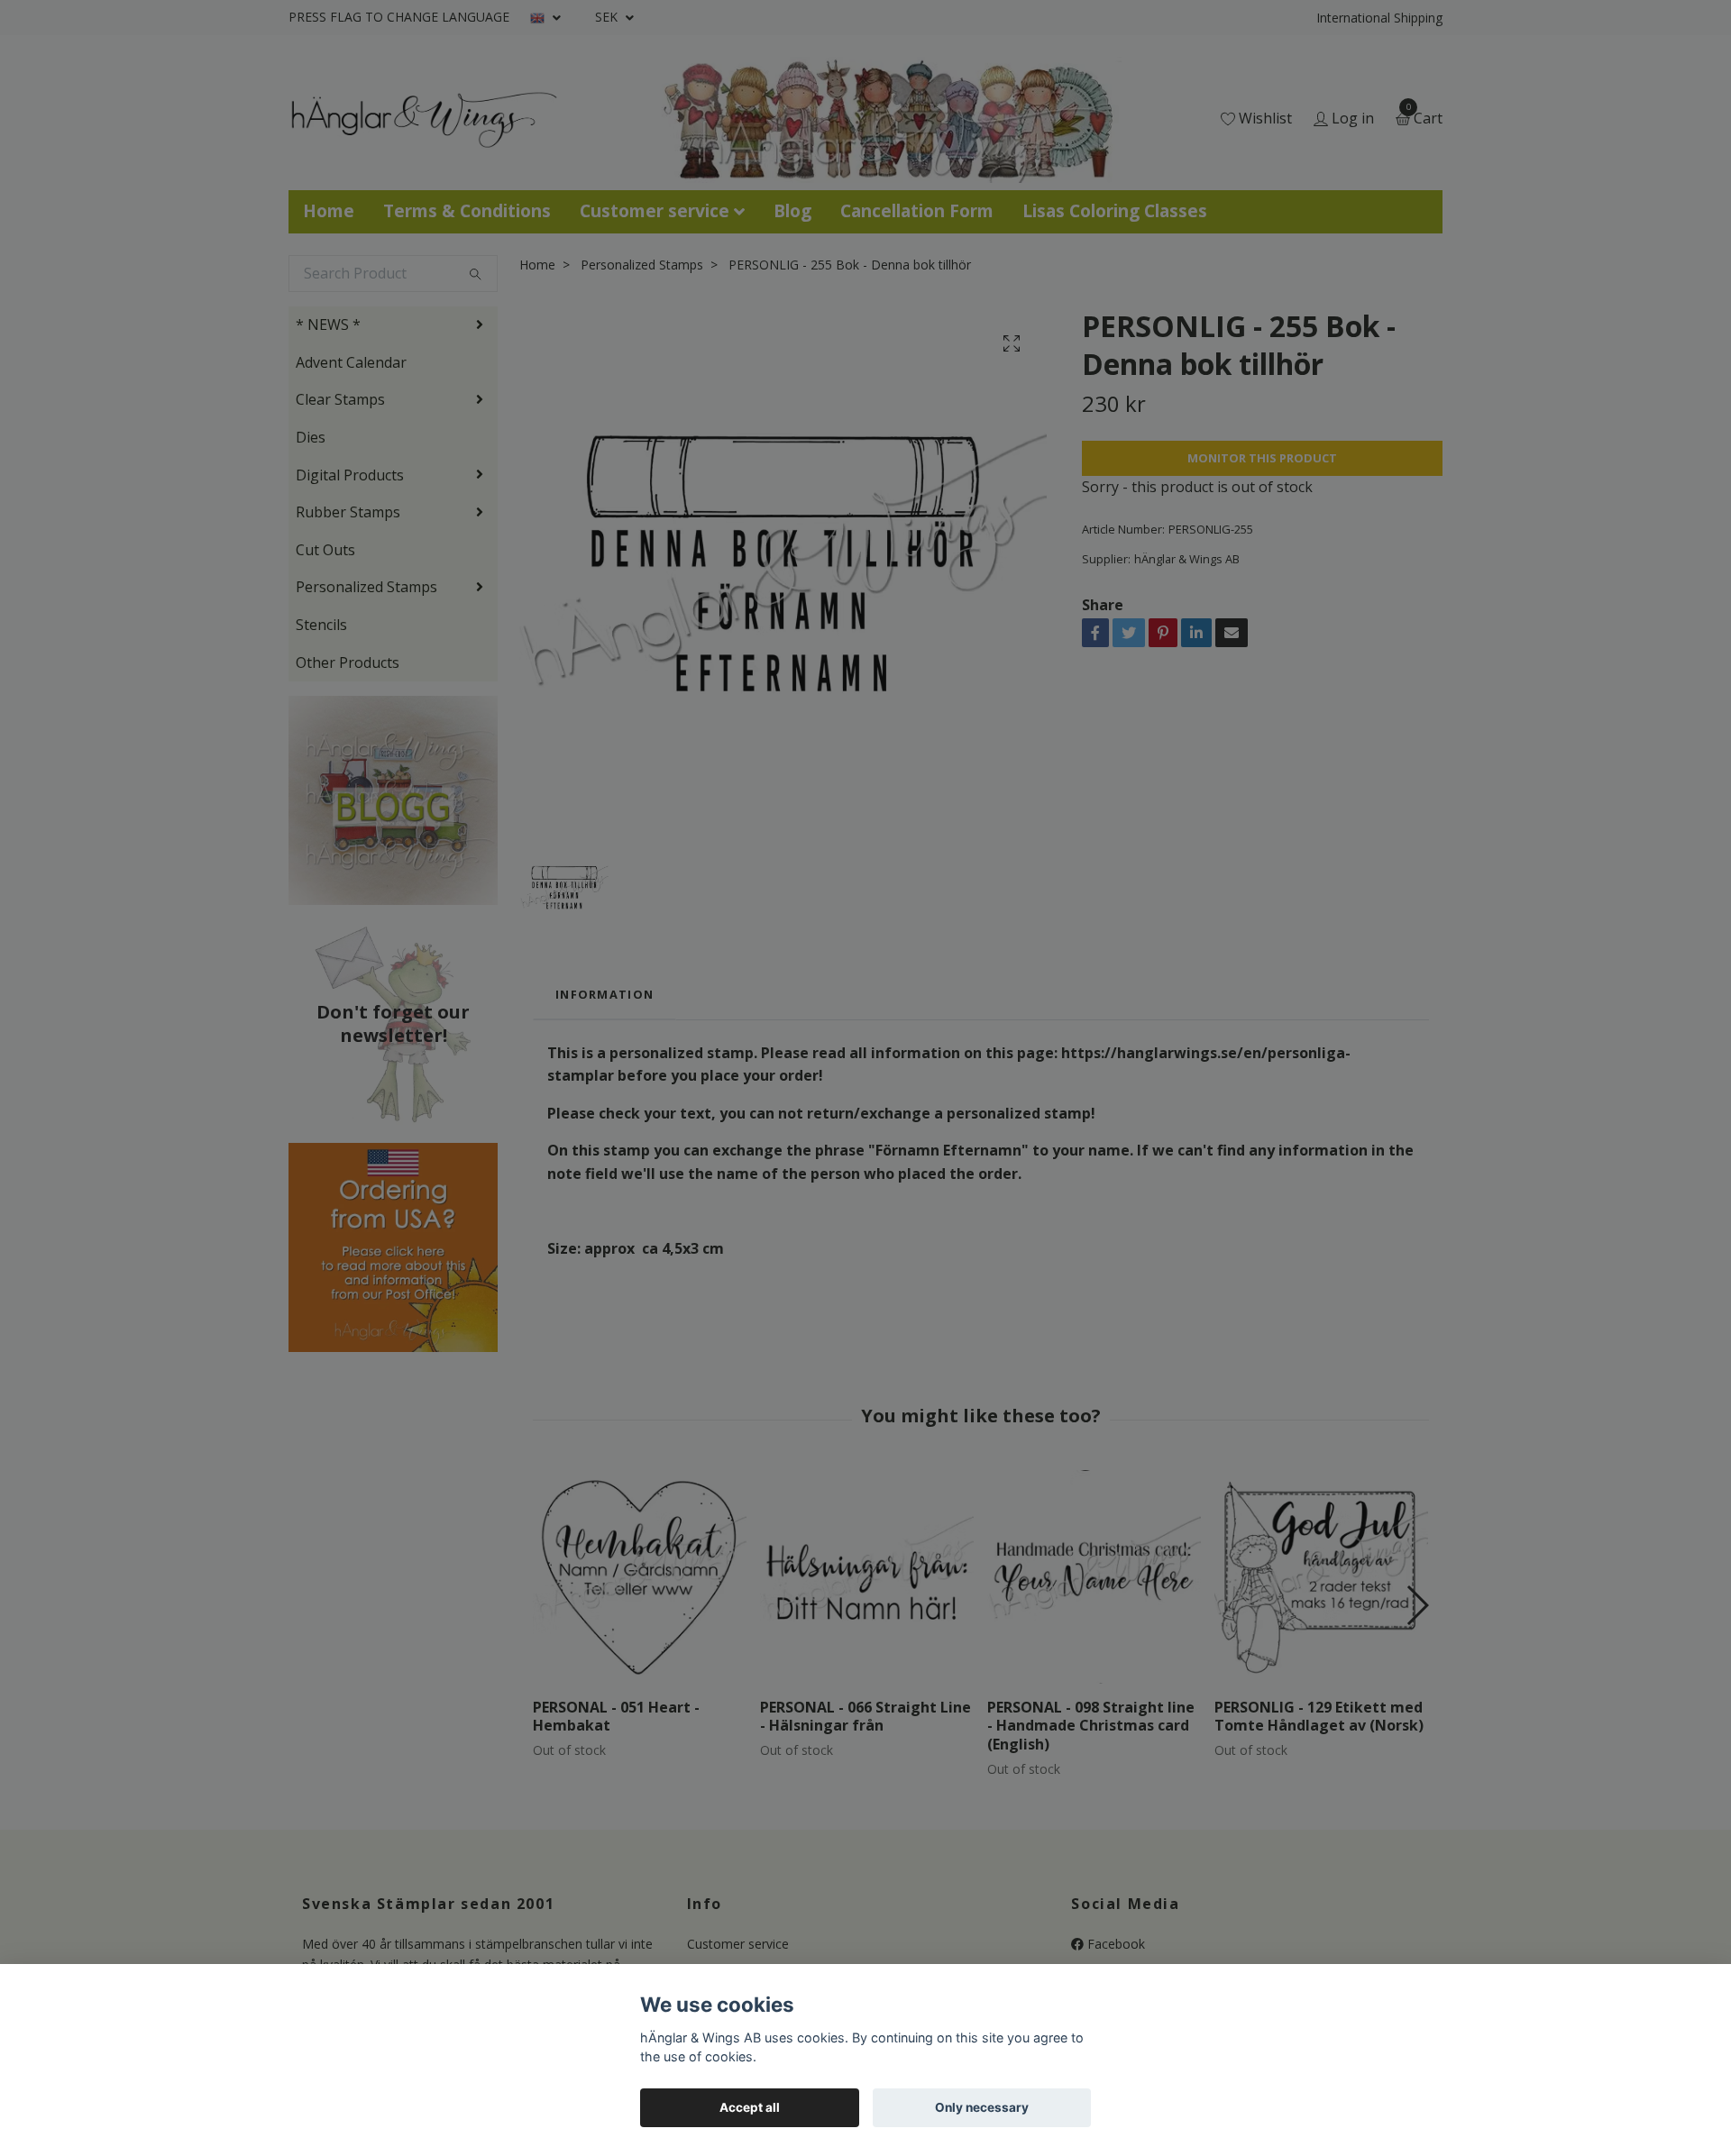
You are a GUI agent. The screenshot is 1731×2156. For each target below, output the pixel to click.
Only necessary (982, 2107)
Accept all (750, 2107)
